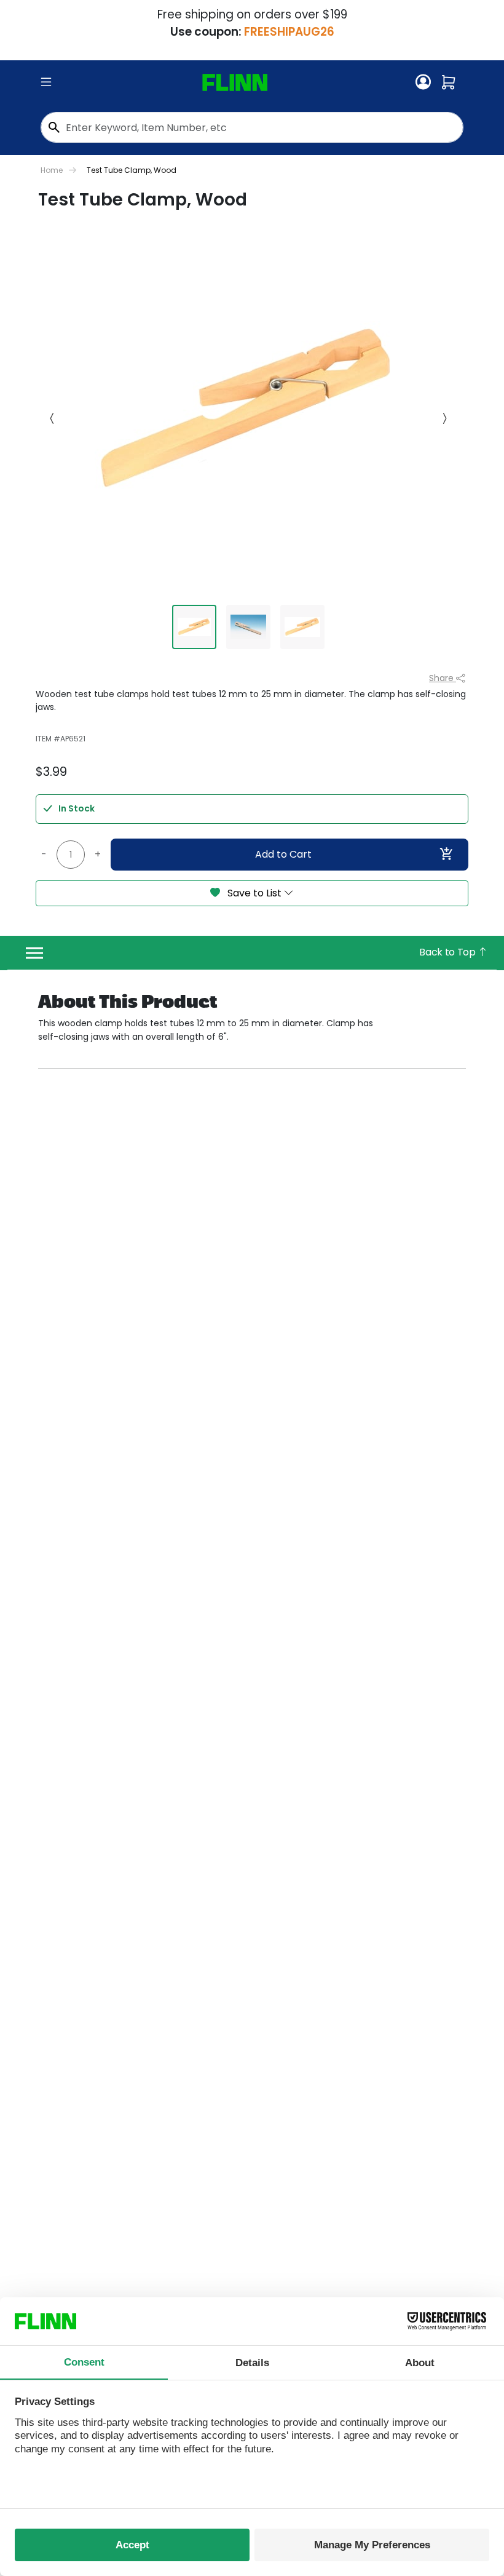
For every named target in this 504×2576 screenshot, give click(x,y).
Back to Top (448, 952)
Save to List (254, 893)
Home (52, 170)
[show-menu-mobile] (46, 82)
